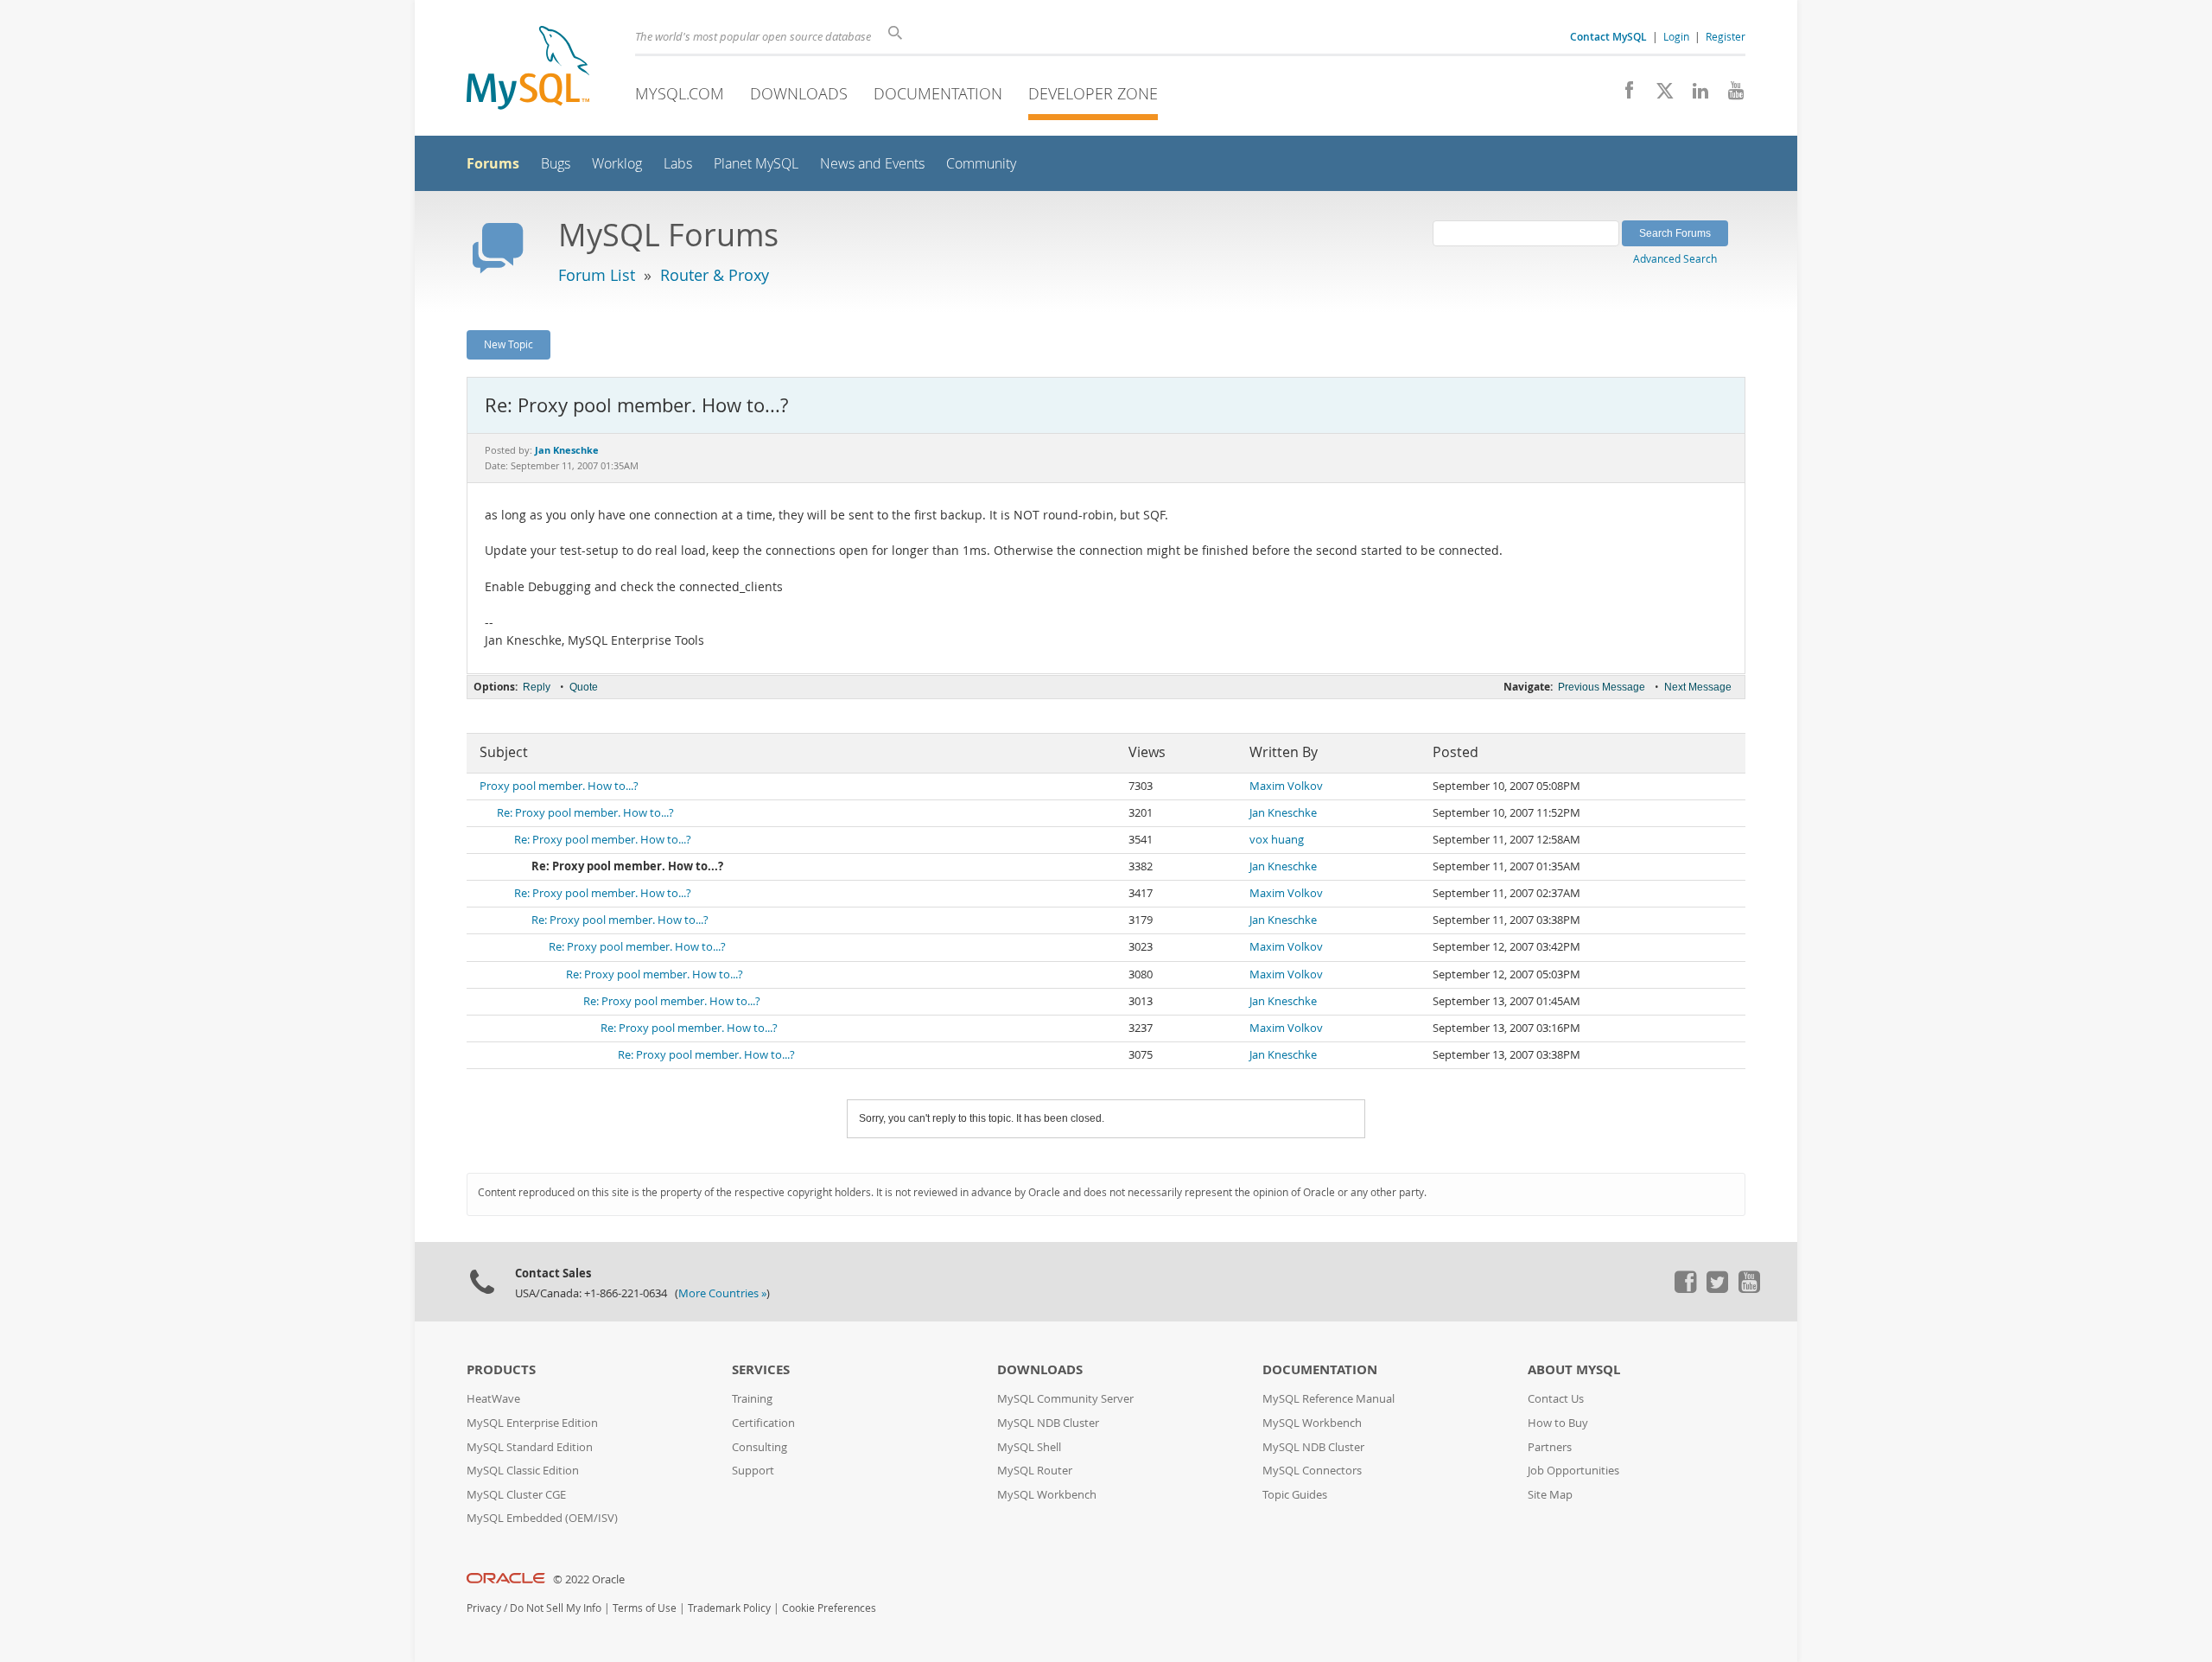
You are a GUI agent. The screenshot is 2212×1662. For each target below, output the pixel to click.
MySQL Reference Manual (1328, 1399)
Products (501, 1369)
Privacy (484, 1608)
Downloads (799, 93)
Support (753, 1471)
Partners (1550, 1447)
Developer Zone (1093, 93)
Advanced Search (1675, 258)
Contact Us (1556, 1399)
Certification (763, 1423)
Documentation (938, 93)
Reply (537, 687)
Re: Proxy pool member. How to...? (585, 813)
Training (752, 1399)
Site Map (1550, 1495)
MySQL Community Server (1065, 1399)
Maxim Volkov (1286, 786)
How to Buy (1558, 1423)
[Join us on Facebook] (1623, 95)
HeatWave (493, 1399)
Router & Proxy (715, 275)
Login (1676, 36)
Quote (584, 687)
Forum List (597, 275)
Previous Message (1602, 687)
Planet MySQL (756, 164)
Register (1726, 36)
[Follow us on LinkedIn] (1694, 95)
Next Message (1698, 687)
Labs (678, 164)
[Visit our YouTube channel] (1729, 95)
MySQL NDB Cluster (1048, 1423)
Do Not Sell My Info (556, 1608)
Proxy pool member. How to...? (559, 786)
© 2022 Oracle (589, 1579)
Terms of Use (645, 1608)
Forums (493, 163)
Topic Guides (1295, 1495)
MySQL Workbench (1047, 1495)
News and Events (872, 164)
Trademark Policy (729, 1608)
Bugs (556, 164)
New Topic (509, 344)
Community (981, 164)
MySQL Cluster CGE (516, 1495)
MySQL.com (680, 93)
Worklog (617, 164)
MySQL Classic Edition (523, 1471)
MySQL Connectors (1312, 1471)
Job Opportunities (1573, 1471)
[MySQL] (528, 70)
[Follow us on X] (1659, 95)
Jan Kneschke (1283, 813)
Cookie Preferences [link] (829, 1608)
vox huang (1277, 840)
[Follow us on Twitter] (1717, 1289)
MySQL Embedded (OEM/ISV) (542, 1518)
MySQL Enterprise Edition (532, 1423)
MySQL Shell (1029, 1447)
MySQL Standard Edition (530, 1447)
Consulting (760, 1447)
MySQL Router (1035, 1471)
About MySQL (1574, 1369)
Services (761, 1369)
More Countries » (722, 1293)
